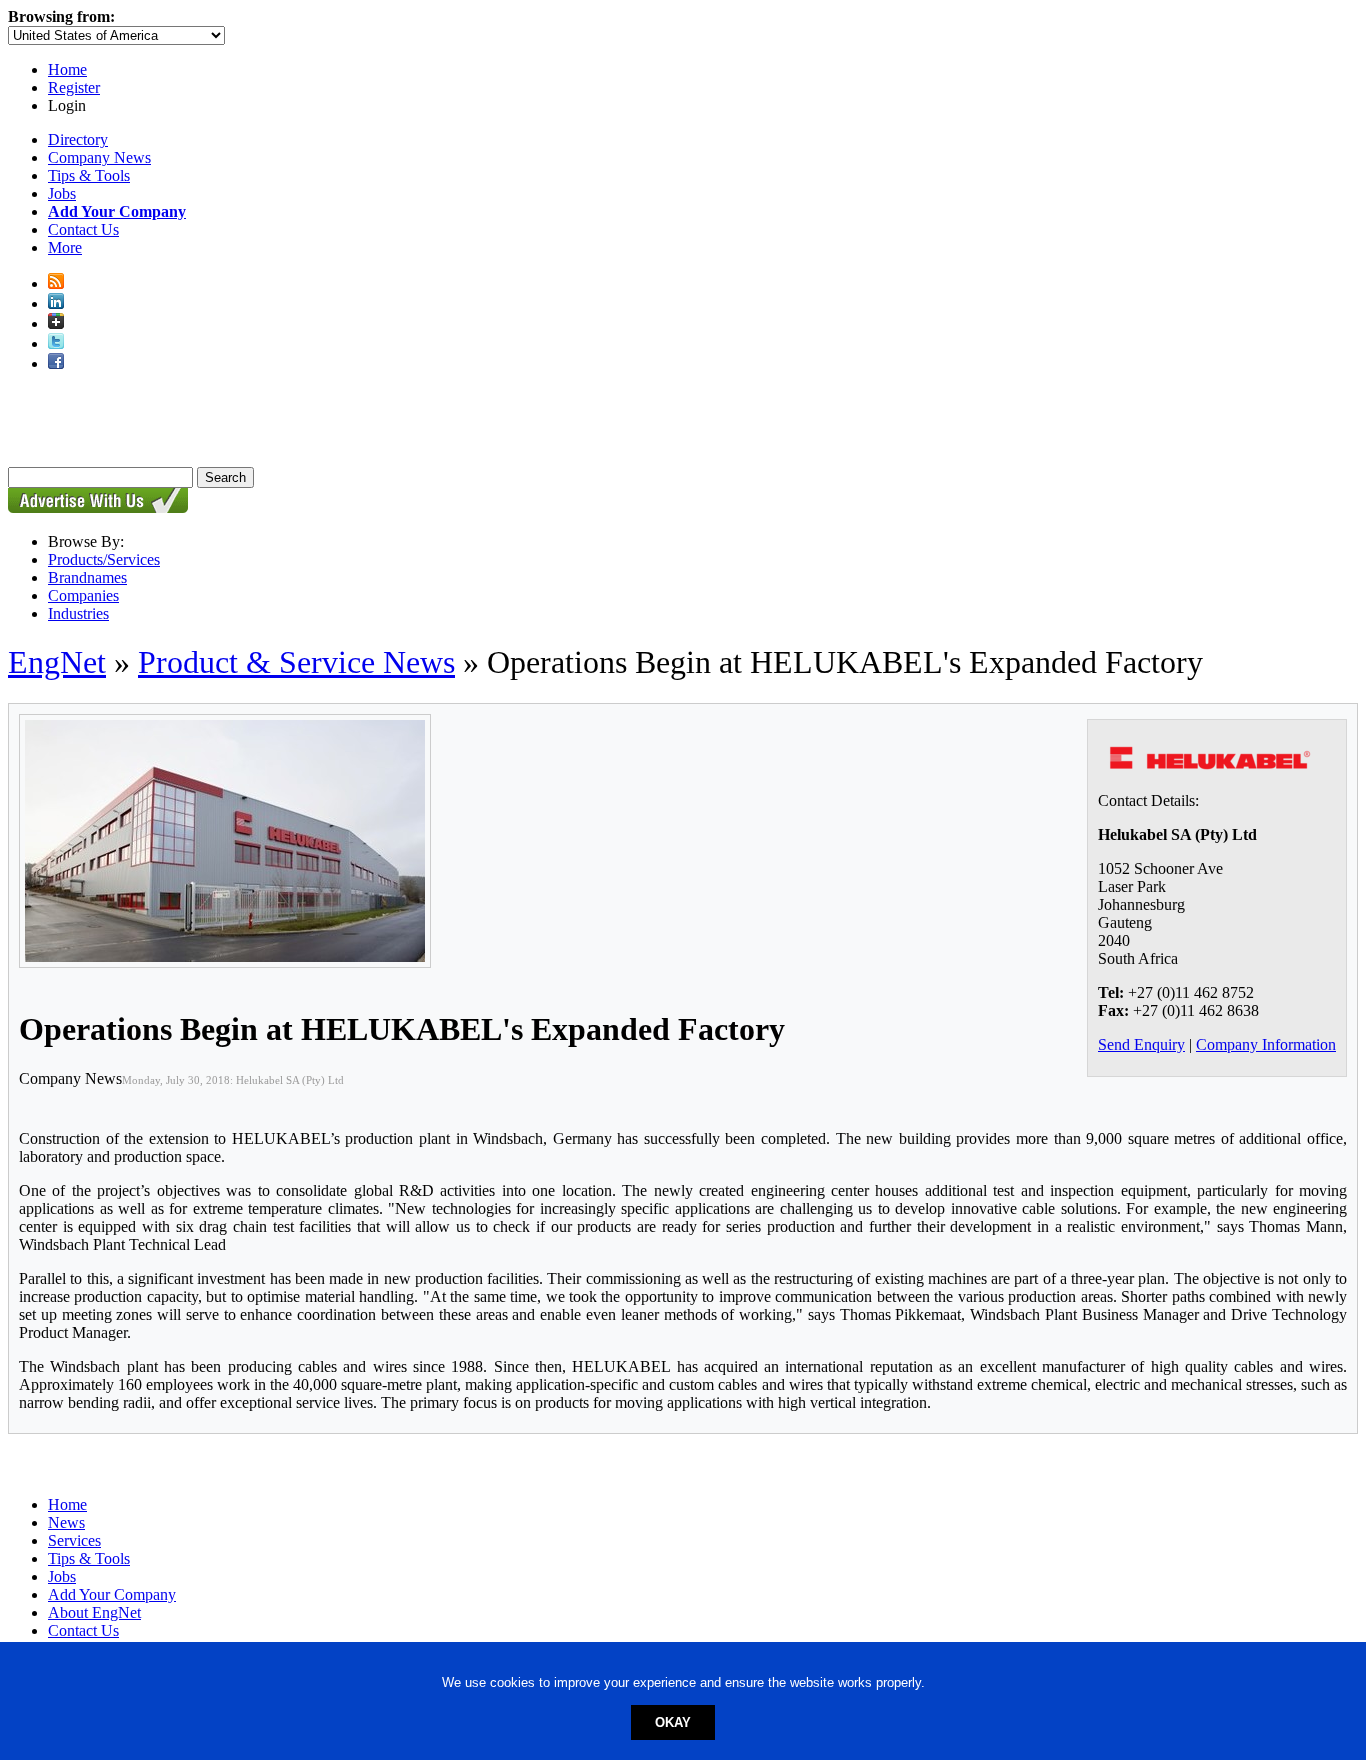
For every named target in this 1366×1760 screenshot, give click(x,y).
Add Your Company (112, 1594)
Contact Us (83, 229)
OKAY (673, 1722)
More (65, 247)
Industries (78, 613)
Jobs (62, 193)
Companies (83, 595)
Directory (78, 139)
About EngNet (94, 1612)
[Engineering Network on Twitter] (56, 343)
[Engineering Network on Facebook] (56, 363)
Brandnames (87, 577)
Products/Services (104, 559)
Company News (99, 157)
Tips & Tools (89, 175)
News (66, 1522)
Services (74, 1540)
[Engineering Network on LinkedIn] (56, 303)
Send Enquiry (1141, 1044)
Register (74, 87)
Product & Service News (296, 662)
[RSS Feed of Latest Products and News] (56, 283)
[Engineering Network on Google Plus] (56, 323)
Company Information (1266, 1044)
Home (67, 69)
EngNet (57, 662)
